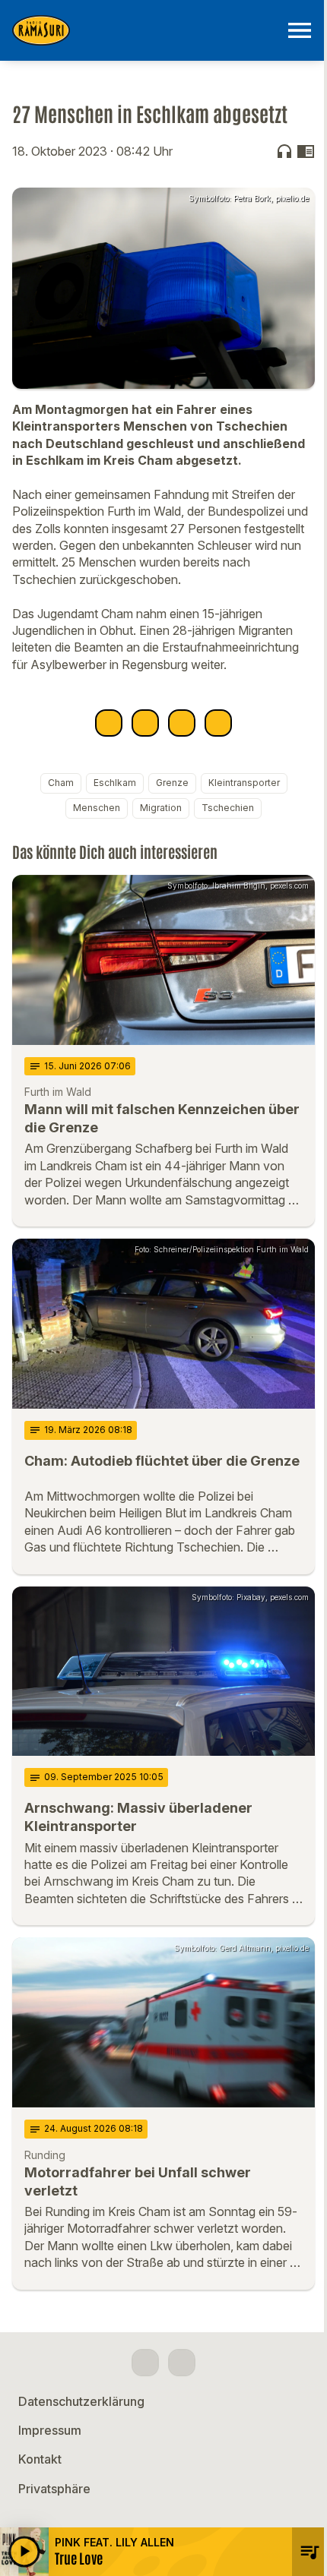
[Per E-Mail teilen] (218, 723)
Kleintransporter (244, 783)
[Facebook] (145, 2363)
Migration (161, 808)
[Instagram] (182, 2363)
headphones (284, 151)
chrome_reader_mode (306, 151)
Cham (61, 783)
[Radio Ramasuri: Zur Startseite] (145, 30)
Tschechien (228, 808)
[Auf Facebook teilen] (109, 723)
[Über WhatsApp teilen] (182, 723)
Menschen (97, 808)
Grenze (172, 783)
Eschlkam (115, 783)
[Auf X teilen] (145, 723)
